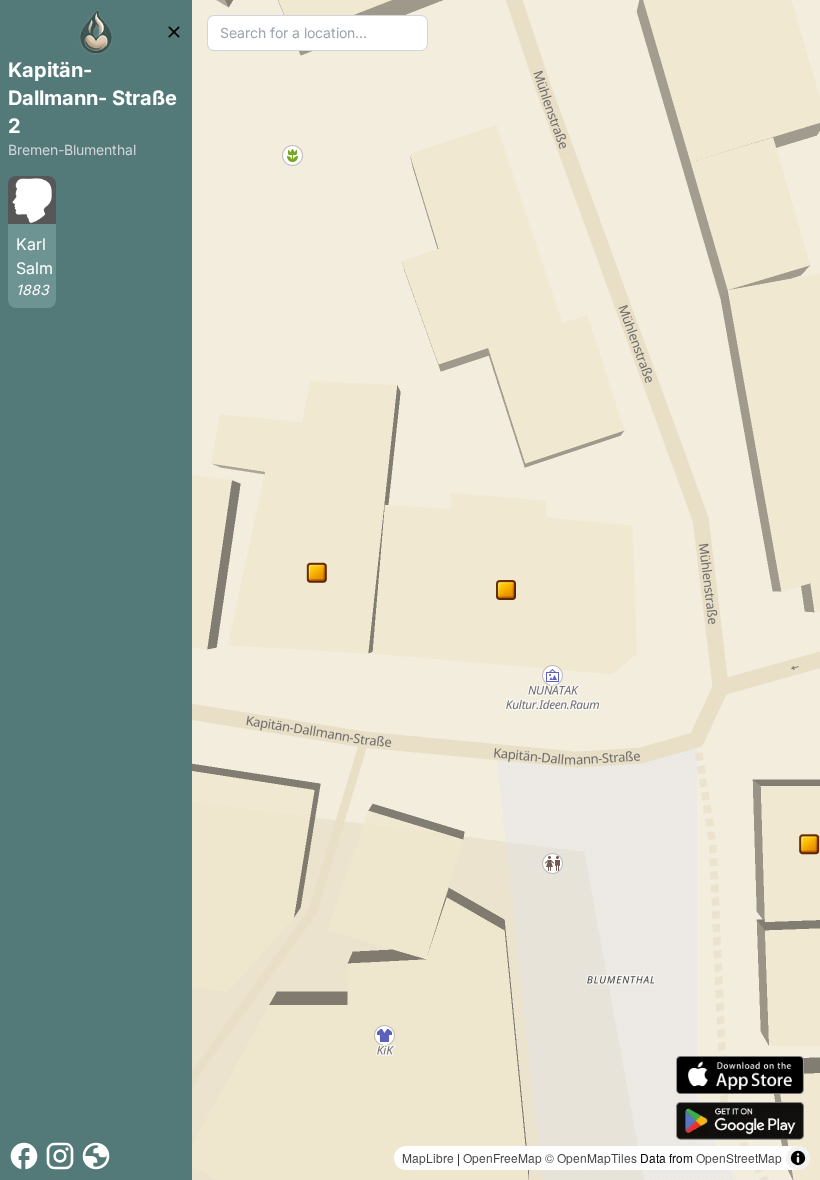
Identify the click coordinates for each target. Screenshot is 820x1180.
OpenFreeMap (502, 1157)
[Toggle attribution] (798, 1158)
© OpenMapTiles (591, 1157)
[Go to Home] (96, 32)
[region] (506, 590)
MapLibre (428, 1157)
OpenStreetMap (739, 1157)
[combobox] (317, 33)
